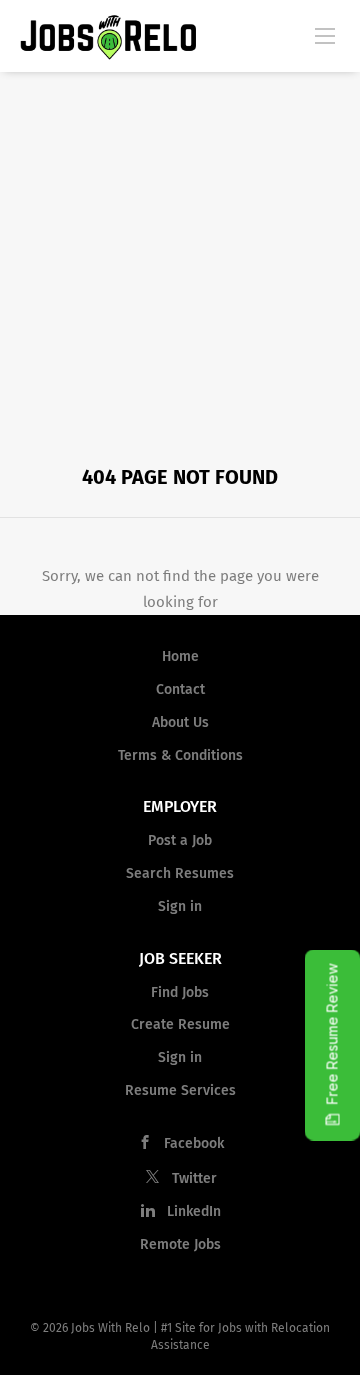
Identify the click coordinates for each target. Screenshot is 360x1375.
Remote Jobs (180, 1244)
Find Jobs (180, 992)
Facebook (194, 1143)
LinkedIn (194, 1211)
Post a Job (180, 840)
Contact (180, 689)
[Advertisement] (180, 262)
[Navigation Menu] (325, 35)
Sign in (180, 906)
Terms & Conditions (180, 755)
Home (180, 656)
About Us (180, 722)
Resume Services (180, 1090)
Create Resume (180, 1024)
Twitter (194, 1178)
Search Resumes (180, 873)
